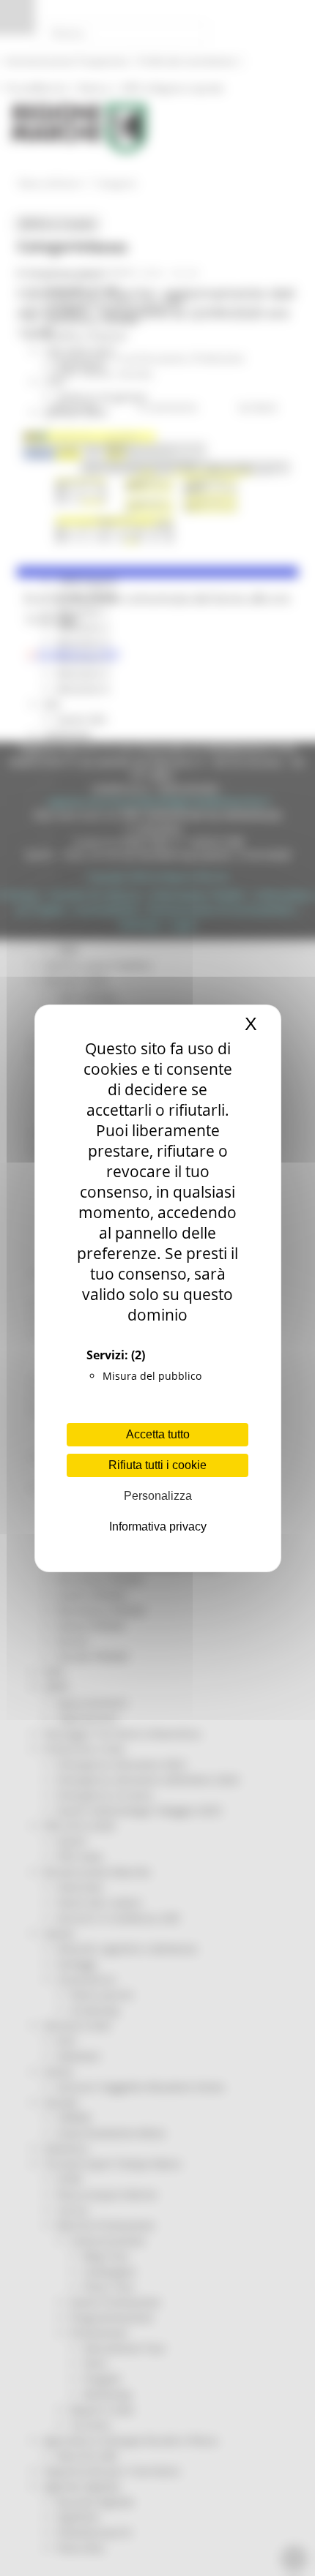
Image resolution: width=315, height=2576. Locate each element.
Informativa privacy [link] (158, 1527)
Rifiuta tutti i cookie (157, 1465)
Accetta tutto (158, 1434)
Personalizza (158, 1496)
